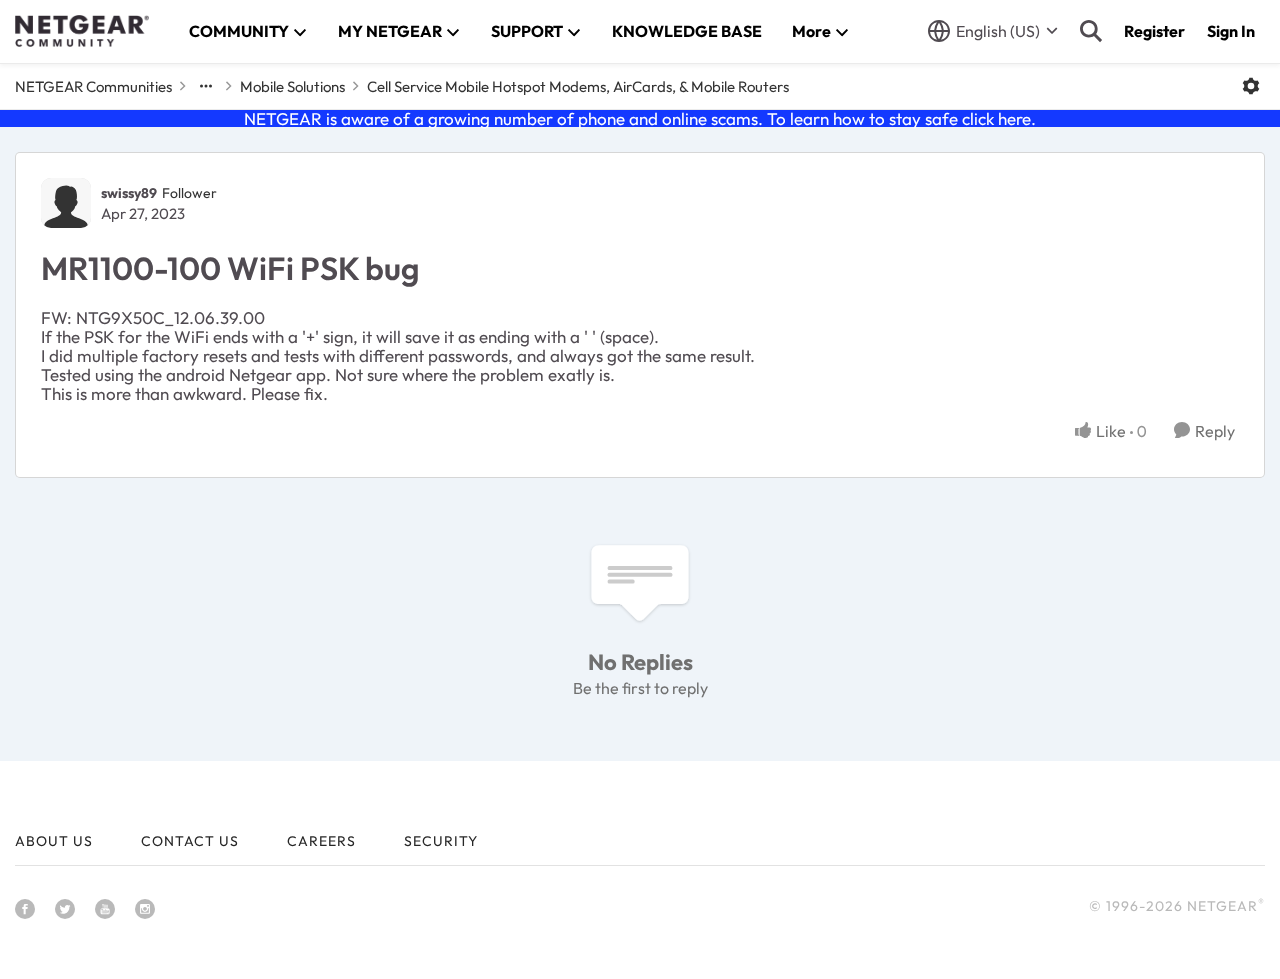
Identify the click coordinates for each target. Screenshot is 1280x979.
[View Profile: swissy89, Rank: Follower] (66, 203)
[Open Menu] (1251, 86)
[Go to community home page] (82, 31)
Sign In (1231, 31)
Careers (321, 841)
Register (1154, 31)
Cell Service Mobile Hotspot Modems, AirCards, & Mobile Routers (578, 86)
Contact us (190, 841)
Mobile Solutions (292, 86)
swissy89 (129, 193)
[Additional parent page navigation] (206, 86)
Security (441, 841)
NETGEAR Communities (93, 86)
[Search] (1091, 31)
